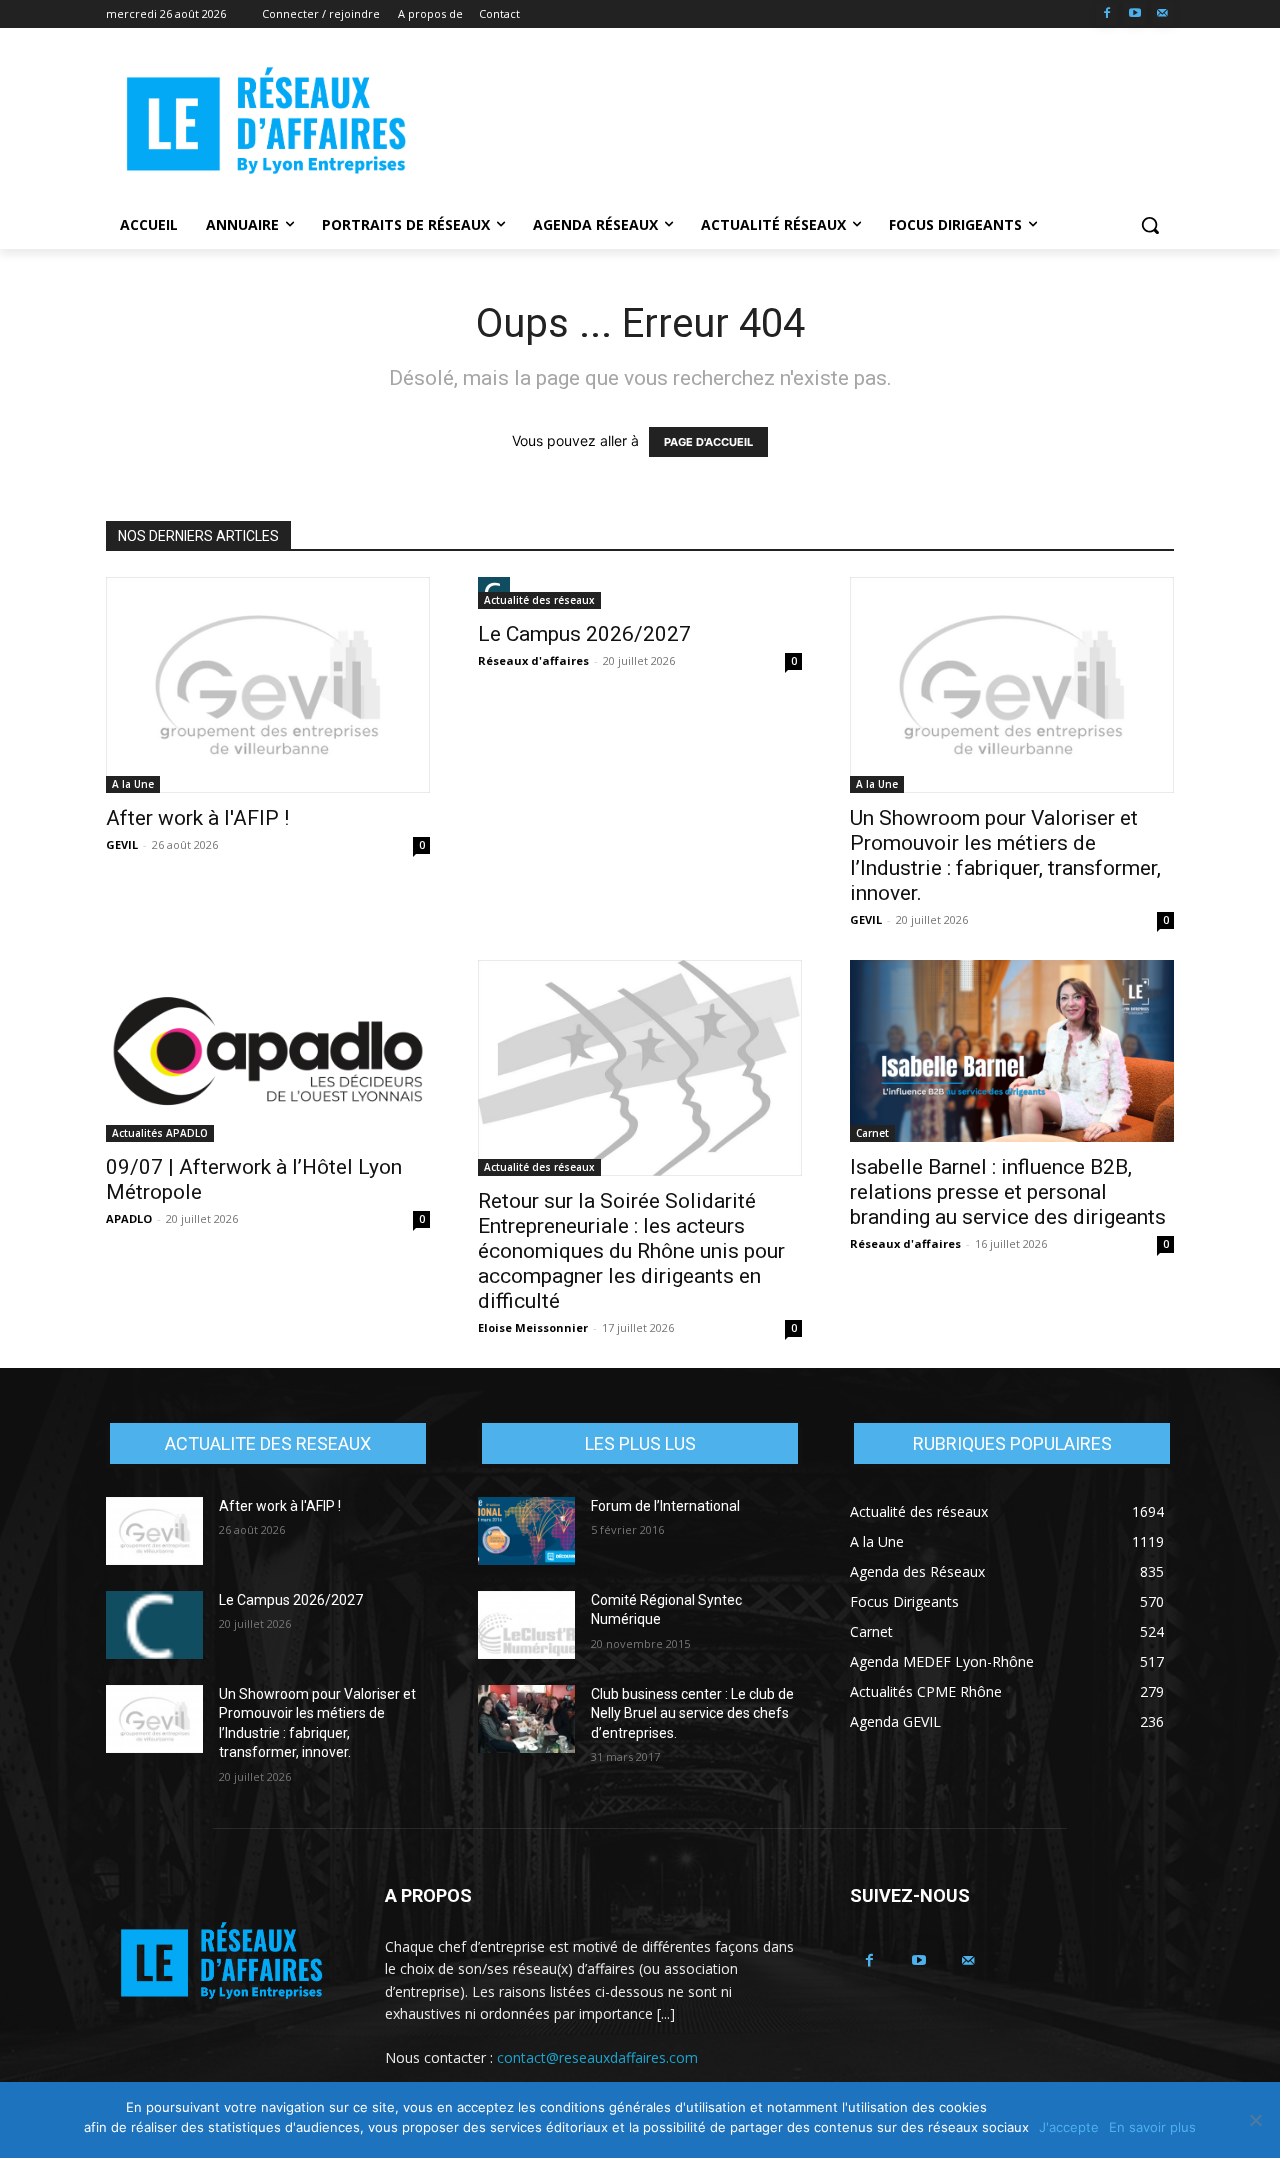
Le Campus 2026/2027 (584, 634)
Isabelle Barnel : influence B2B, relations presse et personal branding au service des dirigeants (1008, 1192)
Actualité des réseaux (539, 600)
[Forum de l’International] (526, 1531)
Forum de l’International (665, 1506)
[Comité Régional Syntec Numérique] (526, 1625)
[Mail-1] (1162, 14)
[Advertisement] (790, 121)
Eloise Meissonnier (533, 1327)
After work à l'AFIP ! (197, 818)
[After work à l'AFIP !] (268, 685)
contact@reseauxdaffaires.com (597, 2057)
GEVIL (122, 844)
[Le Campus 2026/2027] (640, 593)
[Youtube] (1134, 14)
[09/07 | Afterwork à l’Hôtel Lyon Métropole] (268, 1051)
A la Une (133, 784)
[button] (1150, 225)
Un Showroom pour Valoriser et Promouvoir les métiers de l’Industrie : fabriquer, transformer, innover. (1005, 855)
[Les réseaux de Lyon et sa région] (266, 124)
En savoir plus (1152, 2127)
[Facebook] (1107, 14)
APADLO (129, 1218)
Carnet (872, 1133)
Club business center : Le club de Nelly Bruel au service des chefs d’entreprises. (692, 1713)
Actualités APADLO (160, 1133)
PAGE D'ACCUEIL (708, 442)
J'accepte (1069, 2127)
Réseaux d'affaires (533, 660)
